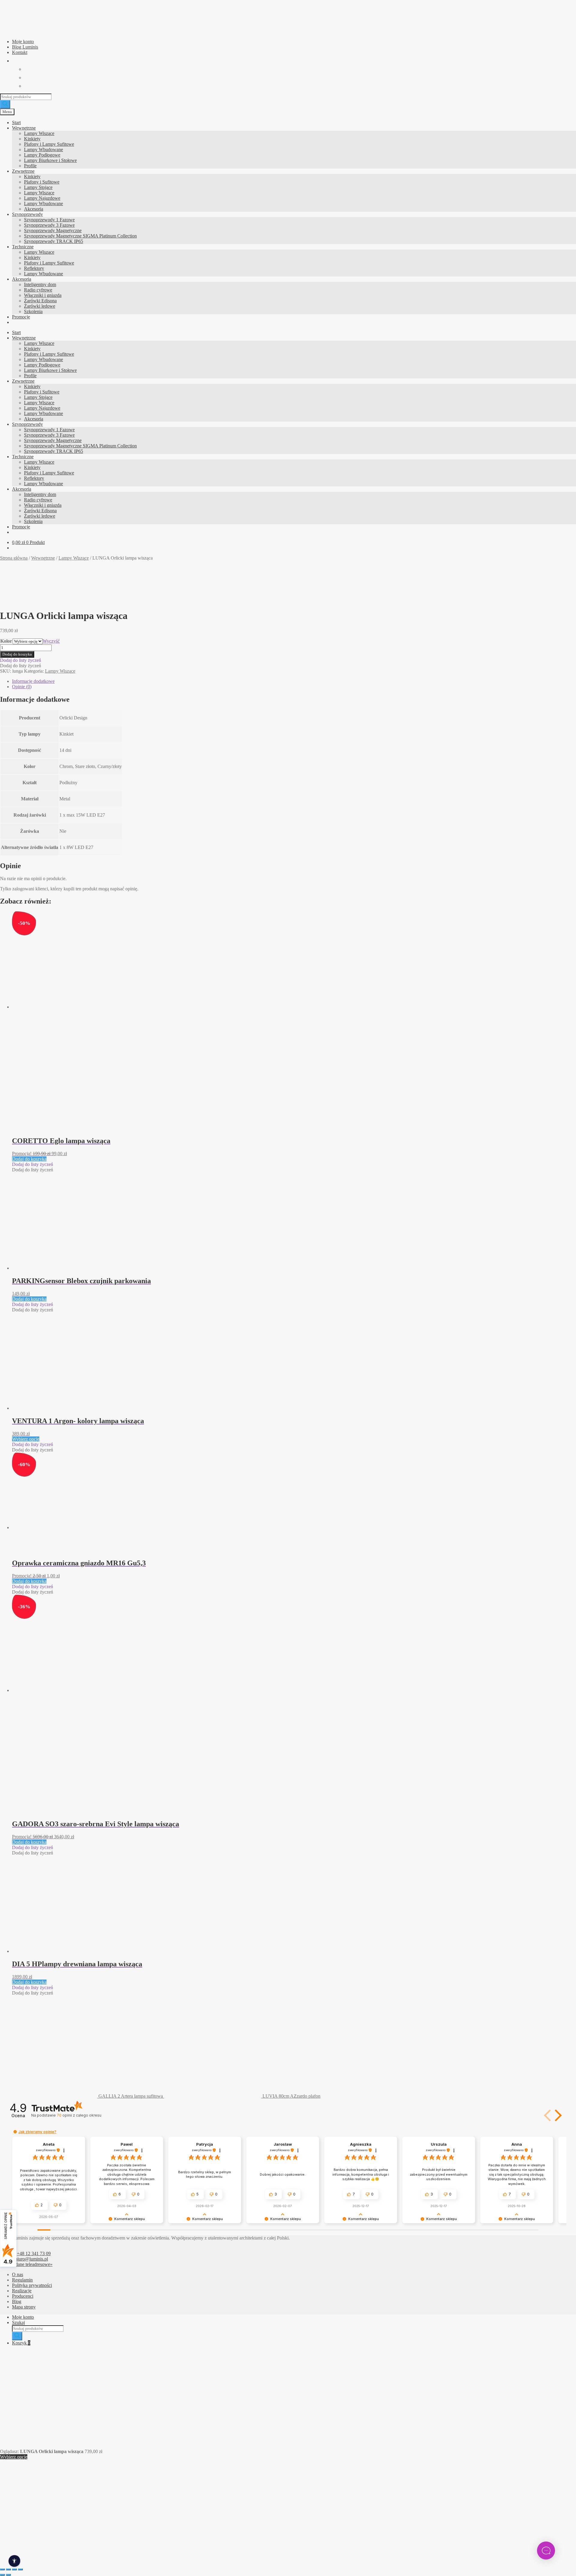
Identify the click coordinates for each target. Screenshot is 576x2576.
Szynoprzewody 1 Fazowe (49, 220)
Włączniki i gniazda (43, 295)
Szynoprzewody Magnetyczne (53, 230)
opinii (79, 2115)
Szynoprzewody (27, 214)
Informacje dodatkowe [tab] (33, 681)
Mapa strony (24, 2307)
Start (16, 123)
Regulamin (22, 2280)
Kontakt (20, 52)
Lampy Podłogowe (42, 155)
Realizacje (22, 2291)
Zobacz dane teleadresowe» (26, 2264)
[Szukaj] (5, 104)
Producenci (23, 2296)
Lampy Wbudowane (43, 149)
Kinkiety (32, 139)
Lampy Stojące (38, 187)
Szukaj (18, 2322)
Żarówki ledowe (40, 306)
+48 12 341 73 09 (34, 2253)
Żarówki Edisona (40, 301)
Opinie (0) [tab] (22, 687)
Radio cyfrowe (38, 290)
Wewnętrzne (24, 128)
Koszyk (21, 2343)
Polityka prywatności (32, 2285)
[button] (21, 660)
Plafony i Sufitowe (42, 182)
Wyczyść (51, 641)
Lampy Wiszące (39, 133)
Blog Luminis (25, 47)
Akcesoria (34, 209)
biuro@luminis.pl (31, 2259)
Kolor (6, 641)
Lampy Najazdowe (42, 198)
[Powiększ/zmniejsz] (2, 2569)
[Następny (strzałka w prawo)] (8, 2575)
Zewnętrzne (23, 171)
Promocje (21, 317)
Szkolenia (33, 311)
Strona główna (14, 558)
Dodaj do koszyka (17, 654)
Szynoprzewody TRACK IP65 (54, 241)
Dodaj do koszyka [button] (29, 1159)
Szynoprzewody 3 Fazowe (49, 225)
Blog (17, 2301)
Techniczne (23, 247)
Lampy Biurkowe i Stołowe (50, 160)
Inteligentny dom (40, 284)
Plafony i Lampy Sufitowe (49, 144)
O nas (18, 2274)
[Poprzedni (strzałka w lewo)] (2, 2575)
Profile (30, 166)
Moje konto (23, 42)
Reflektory (34, 268)
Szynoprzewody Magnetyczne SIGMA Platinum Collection (80, 236)
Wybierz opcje (26, 1439)
